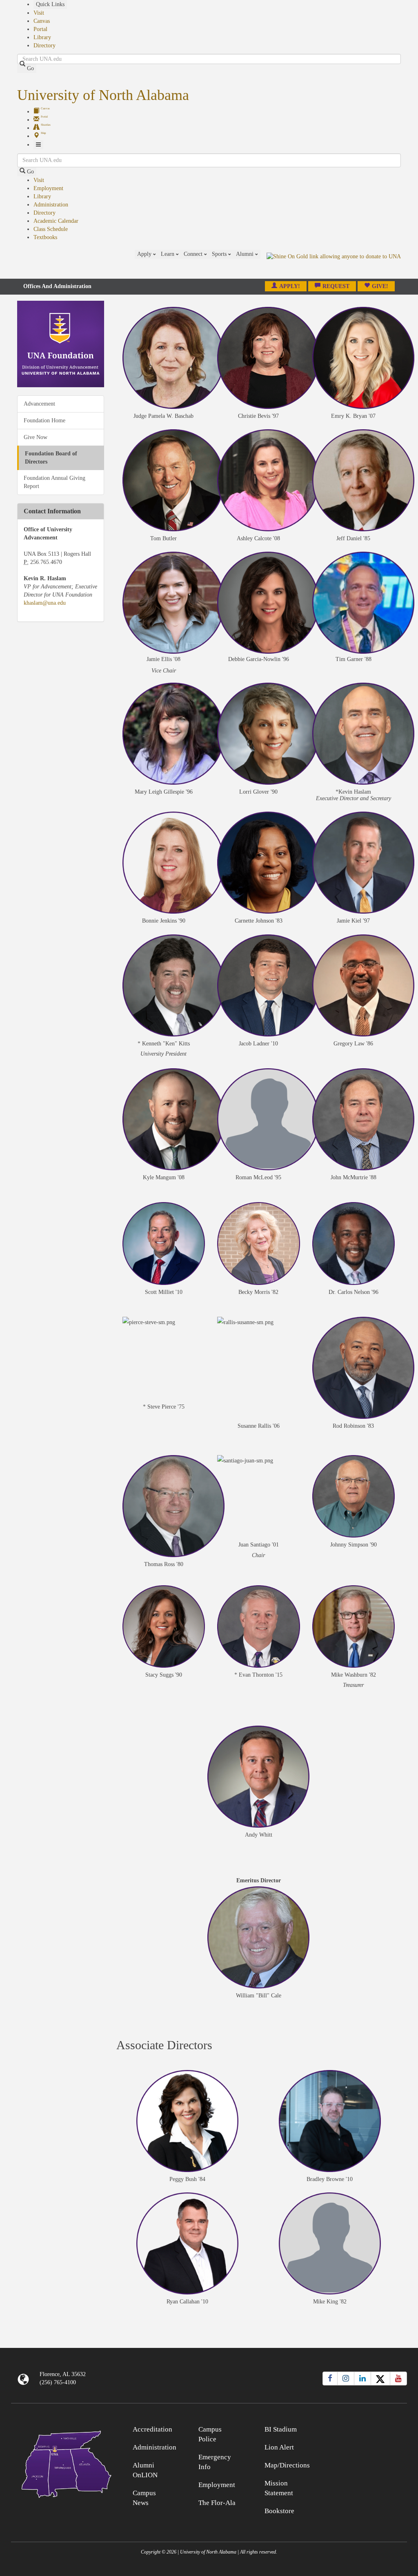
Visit (39, 13)
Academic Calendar (56, 221)
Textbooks (45, 237)
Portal (40, 29)
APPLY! (290, 286)
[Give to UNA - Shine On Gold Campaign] (357, 2428)
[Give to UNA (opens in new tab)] (334, 264)
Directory (44, 45)
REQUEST (336, 286)
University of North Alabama (103, 95)
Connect (194, 254)
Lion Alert (279, 2447)
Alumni (246, 254)
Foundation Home (44, 420)
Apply (145, 254)
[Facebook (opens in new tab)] (330, 2379)
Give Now (36, 437)
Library (42, 37)
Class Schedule (51, 229)
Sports (220, 254)
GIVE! (380, 286)
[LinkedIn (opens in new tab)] (362, 2379)
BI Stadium (281, 2429)
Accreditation (152, 2429)
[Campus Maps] (61, 2463)
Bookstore (279, 2511)
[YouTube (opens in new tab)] (398, 2379)
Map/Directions (287, 2465)
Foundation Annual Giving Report (54, 482)
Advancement (39, 404)
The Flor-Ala (217, 2503)
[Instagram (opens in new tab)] (346, 2379)
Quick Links (50, 4)
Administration (51, 205)
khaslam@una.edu (45, 603)
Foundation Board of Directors (51, 458)
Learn (168, 254)
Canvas (42, 21)
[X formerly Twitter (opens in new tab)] (380, 2379)
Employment (48, 188)
